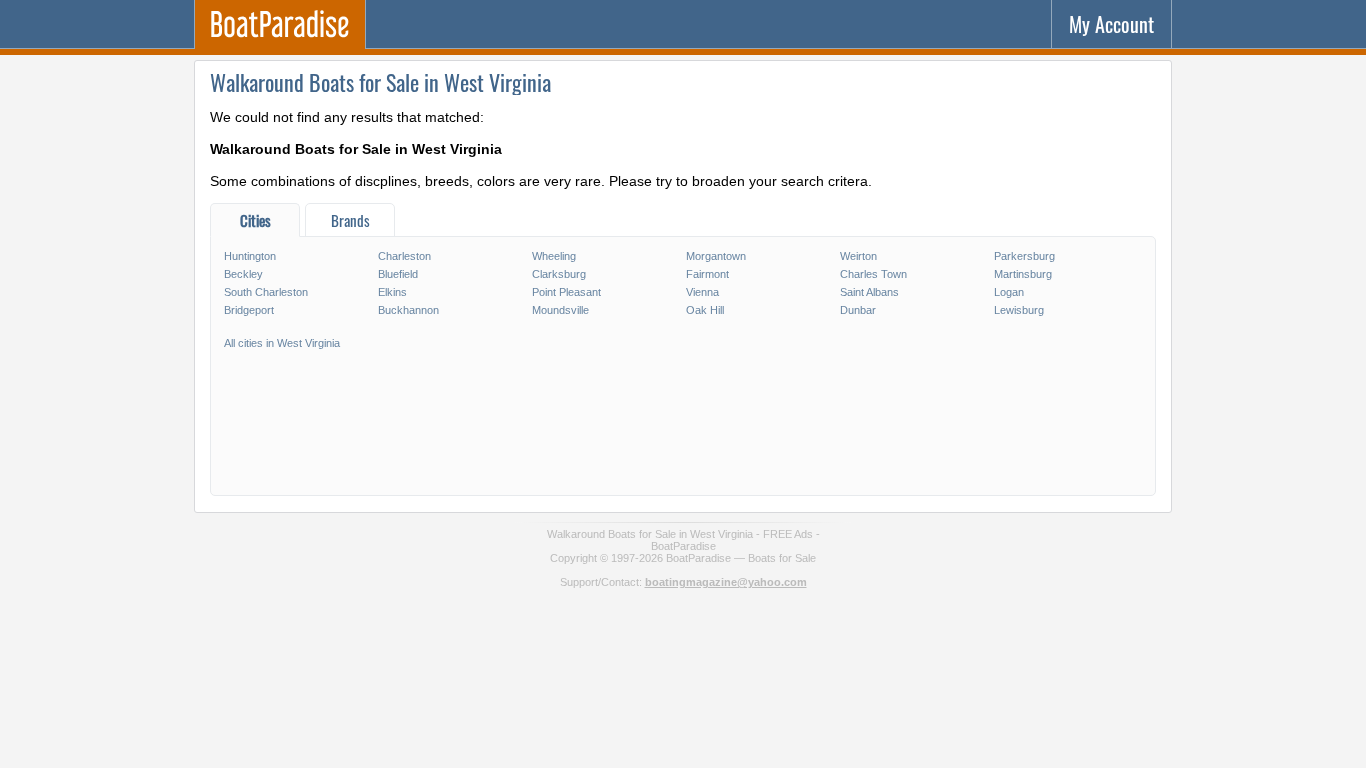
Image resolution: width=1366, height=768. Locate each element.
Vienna (702, 292)
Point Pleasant (566, 292)
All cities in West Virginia (282, 343)
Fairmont (707, 274)
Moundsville (560, 310)
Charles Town (873, 274)
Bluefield (398, 274)
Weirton (858, 256)
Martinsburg (1023, 274)
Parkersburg (1024, 256)
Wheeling (554, 256)
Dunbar (858, 310)
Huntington (250, 256)
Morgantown (716, 256)
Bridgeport (249, 310)
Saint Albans (869, 292)
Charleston (404, 256)
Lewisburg (1019, 310)
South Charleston (266, 292)
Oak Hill (705, 310)
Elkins (392, 292)
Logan (1009, 292)
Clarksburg (559, 274)
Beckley (243, 274)
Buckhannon (408, 310)
